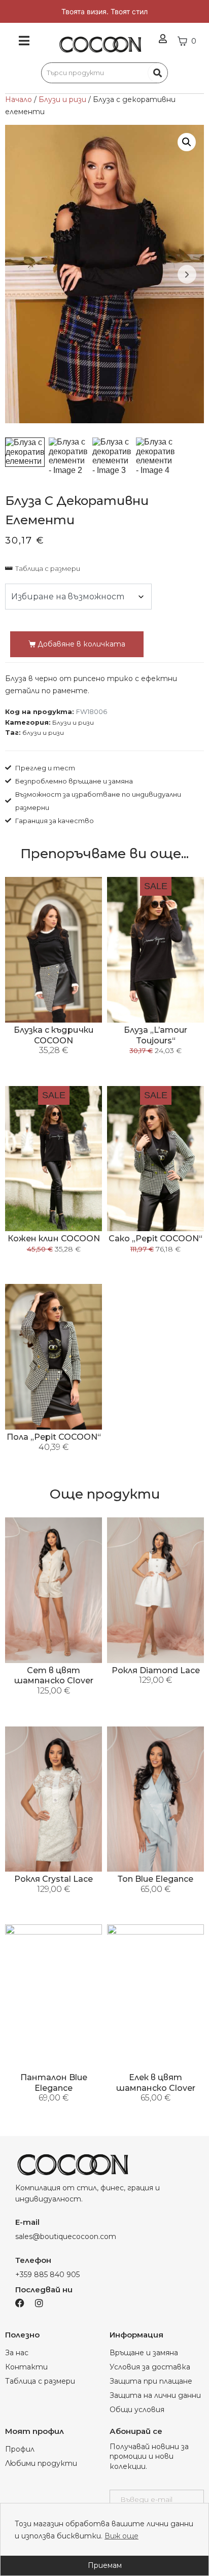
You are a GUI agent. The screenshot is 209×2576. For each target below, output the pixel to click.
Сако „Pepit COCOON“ (155, 1239)
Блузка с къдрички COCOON (54, 1035)
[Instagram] (39, 2303)
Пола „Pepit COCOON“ (54, 1437)
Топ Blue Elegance (155, 1879)
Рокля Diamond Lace (156, 1670)
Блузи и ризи (62, 99)
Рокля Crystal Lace (54, 1879)
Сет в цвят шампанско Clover (54, 1676)
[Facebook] (20, 2303)
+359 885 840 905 (47, 2275)
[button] (187, 142)
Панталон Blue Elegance (54, 2083)
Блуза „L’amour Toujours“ (155, 1035)
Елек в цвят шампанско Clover (156, 2083)
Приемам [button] (105, 2565)
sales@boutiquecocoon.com (66, 2236)
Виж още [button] (121, 2536)
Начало (19, 99)
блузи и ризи (43, 733)
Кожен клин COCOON (54, 1239)
